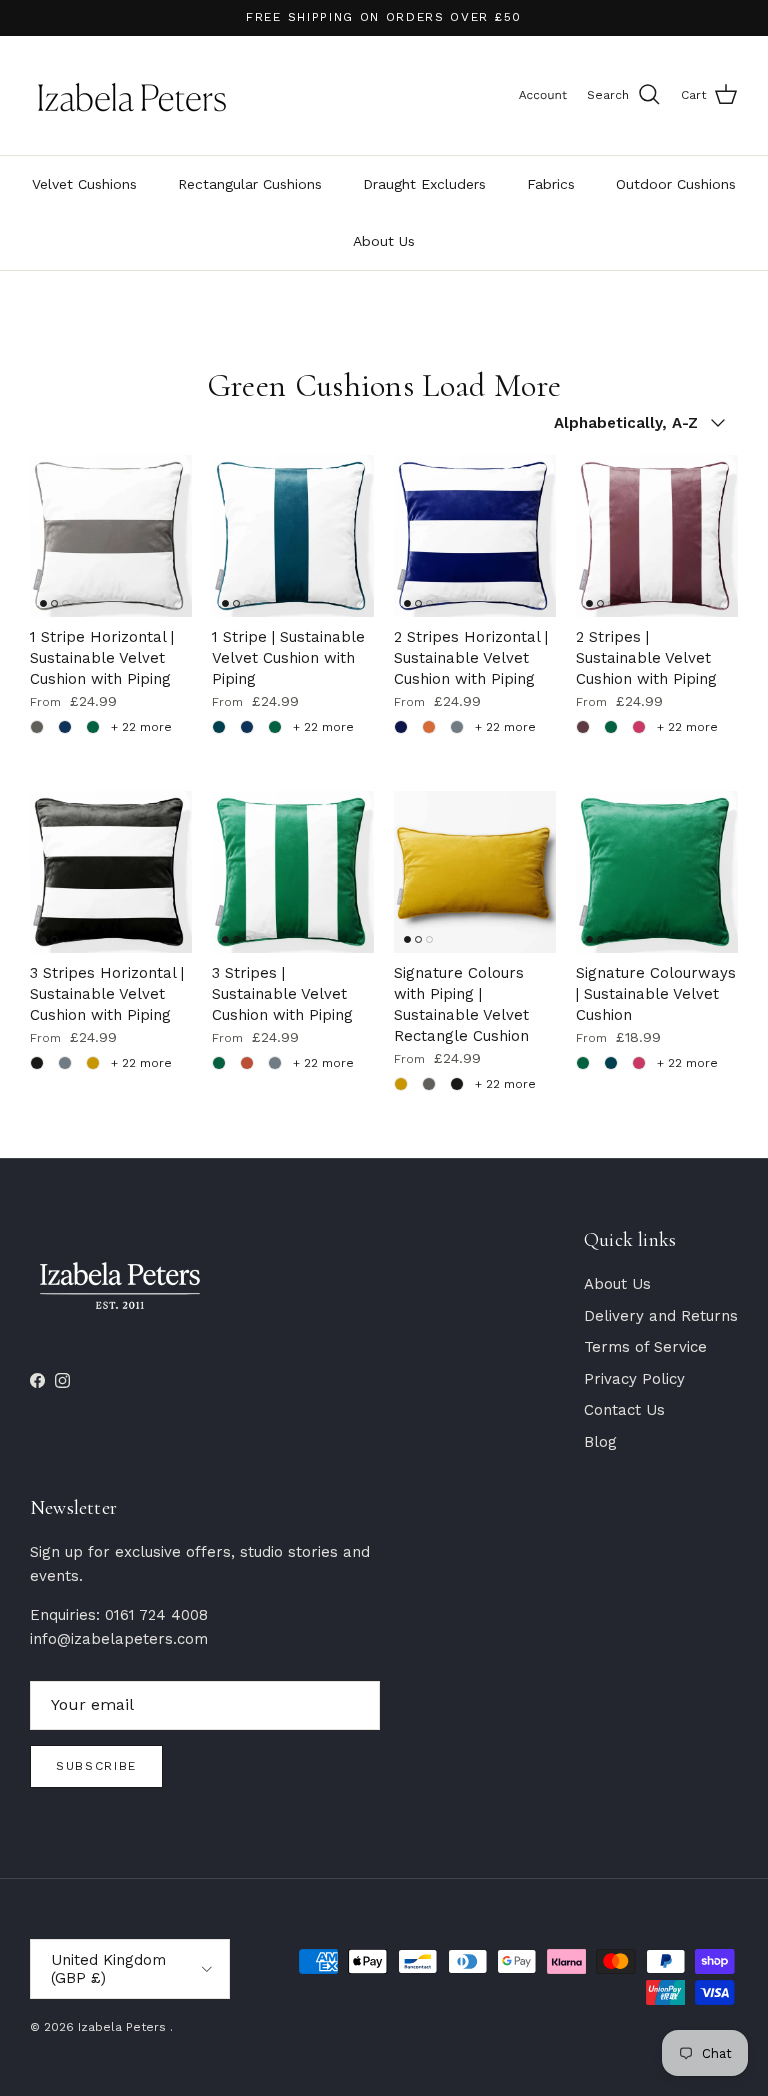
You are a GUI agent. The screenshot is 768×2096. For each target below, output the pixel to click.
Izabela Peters (124, 2027)
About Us (384, 241)
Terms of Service (645, 1347)
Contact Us (624, 1410)
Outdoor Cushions (676, 184)
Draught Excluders (424, 184)
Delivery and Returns (661, 1316)
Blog (600, 1442)
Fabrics (551, 184)
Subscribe (96, 1766)
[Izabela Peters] (132, 95)
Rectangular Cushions (250, 184)
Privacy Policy (634, 1379)
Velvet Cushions (84, 184)
